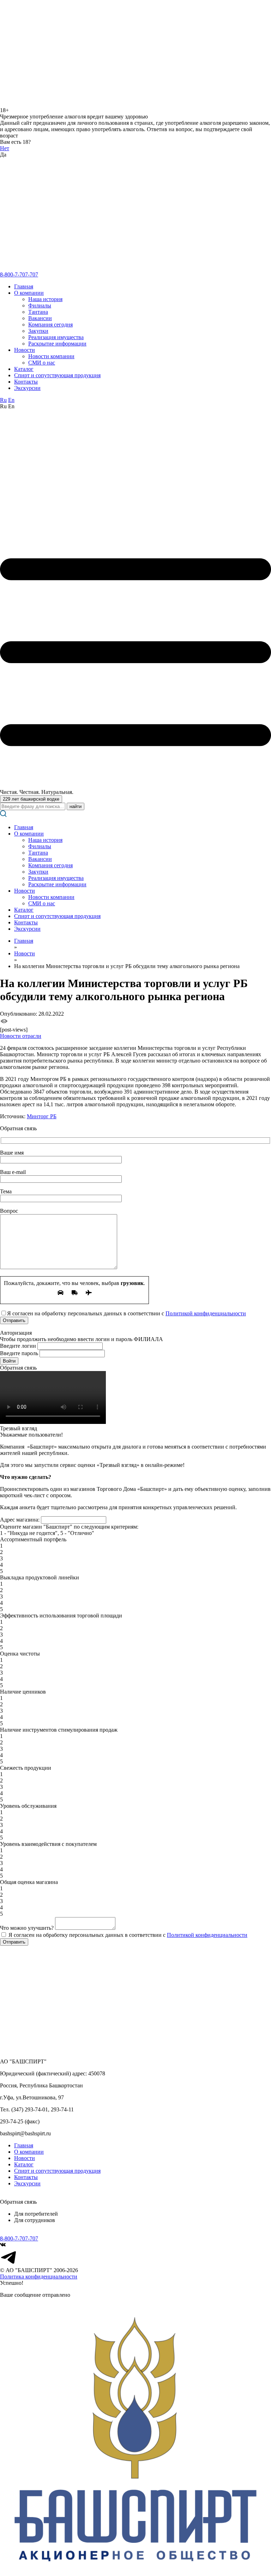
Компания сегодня (50, 325)
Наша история (45, 299)
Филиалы (40, 305)
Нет (5, 148)
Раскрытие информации (57, 344)
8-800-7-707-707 (19, 274)
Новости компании (51, 356)
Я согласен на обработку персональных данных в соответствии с (127, 1935)
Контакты (26, 382)
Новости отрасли (21, 1036)
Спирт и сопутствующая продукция (57, 375)
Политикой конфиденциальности (206, 1313)
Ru (3, 400)
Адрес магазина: (20, 1520)
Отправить (14, 1942)
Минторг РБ (42, 1116)
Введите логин (18, 1346)
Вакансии (40, 318)
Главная (24, 286)
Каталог (24, 369)
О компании (29, 293)
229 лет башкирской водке (31, 799)
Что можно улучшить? (27, 1928)
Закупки (38, 331)
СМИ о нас (42, 363)
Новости (25, 350)
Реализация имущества (56, 337)
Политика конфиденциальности (39, 2277)
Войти (9, 1361)
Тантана (38, 312)
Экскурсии (27, 388)
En (11, 400)
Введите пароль (19, 1353)
